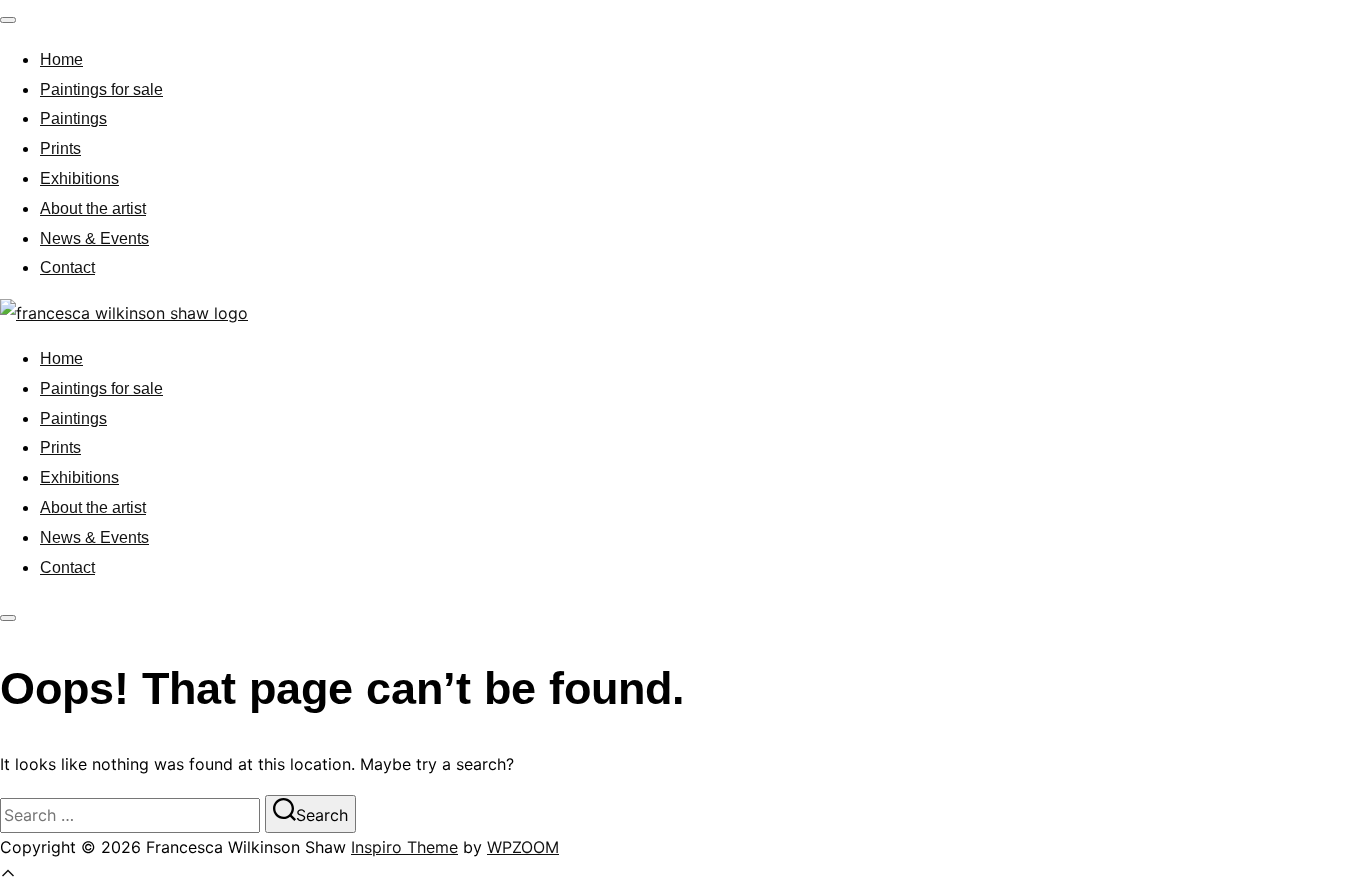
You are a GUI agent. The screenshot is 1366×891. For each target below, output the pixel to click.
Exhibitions (79, 178)
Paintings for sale (101, 89)
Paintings (73, 118)
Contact (67, 267)
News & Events (94, 238)
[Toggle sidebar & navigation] (8, 618)
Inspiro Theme (404, 847)
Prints (60, 148)
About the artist (93, 208)
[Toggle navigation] (8, 20)
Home (61, 59)
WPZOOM (523, 847)
